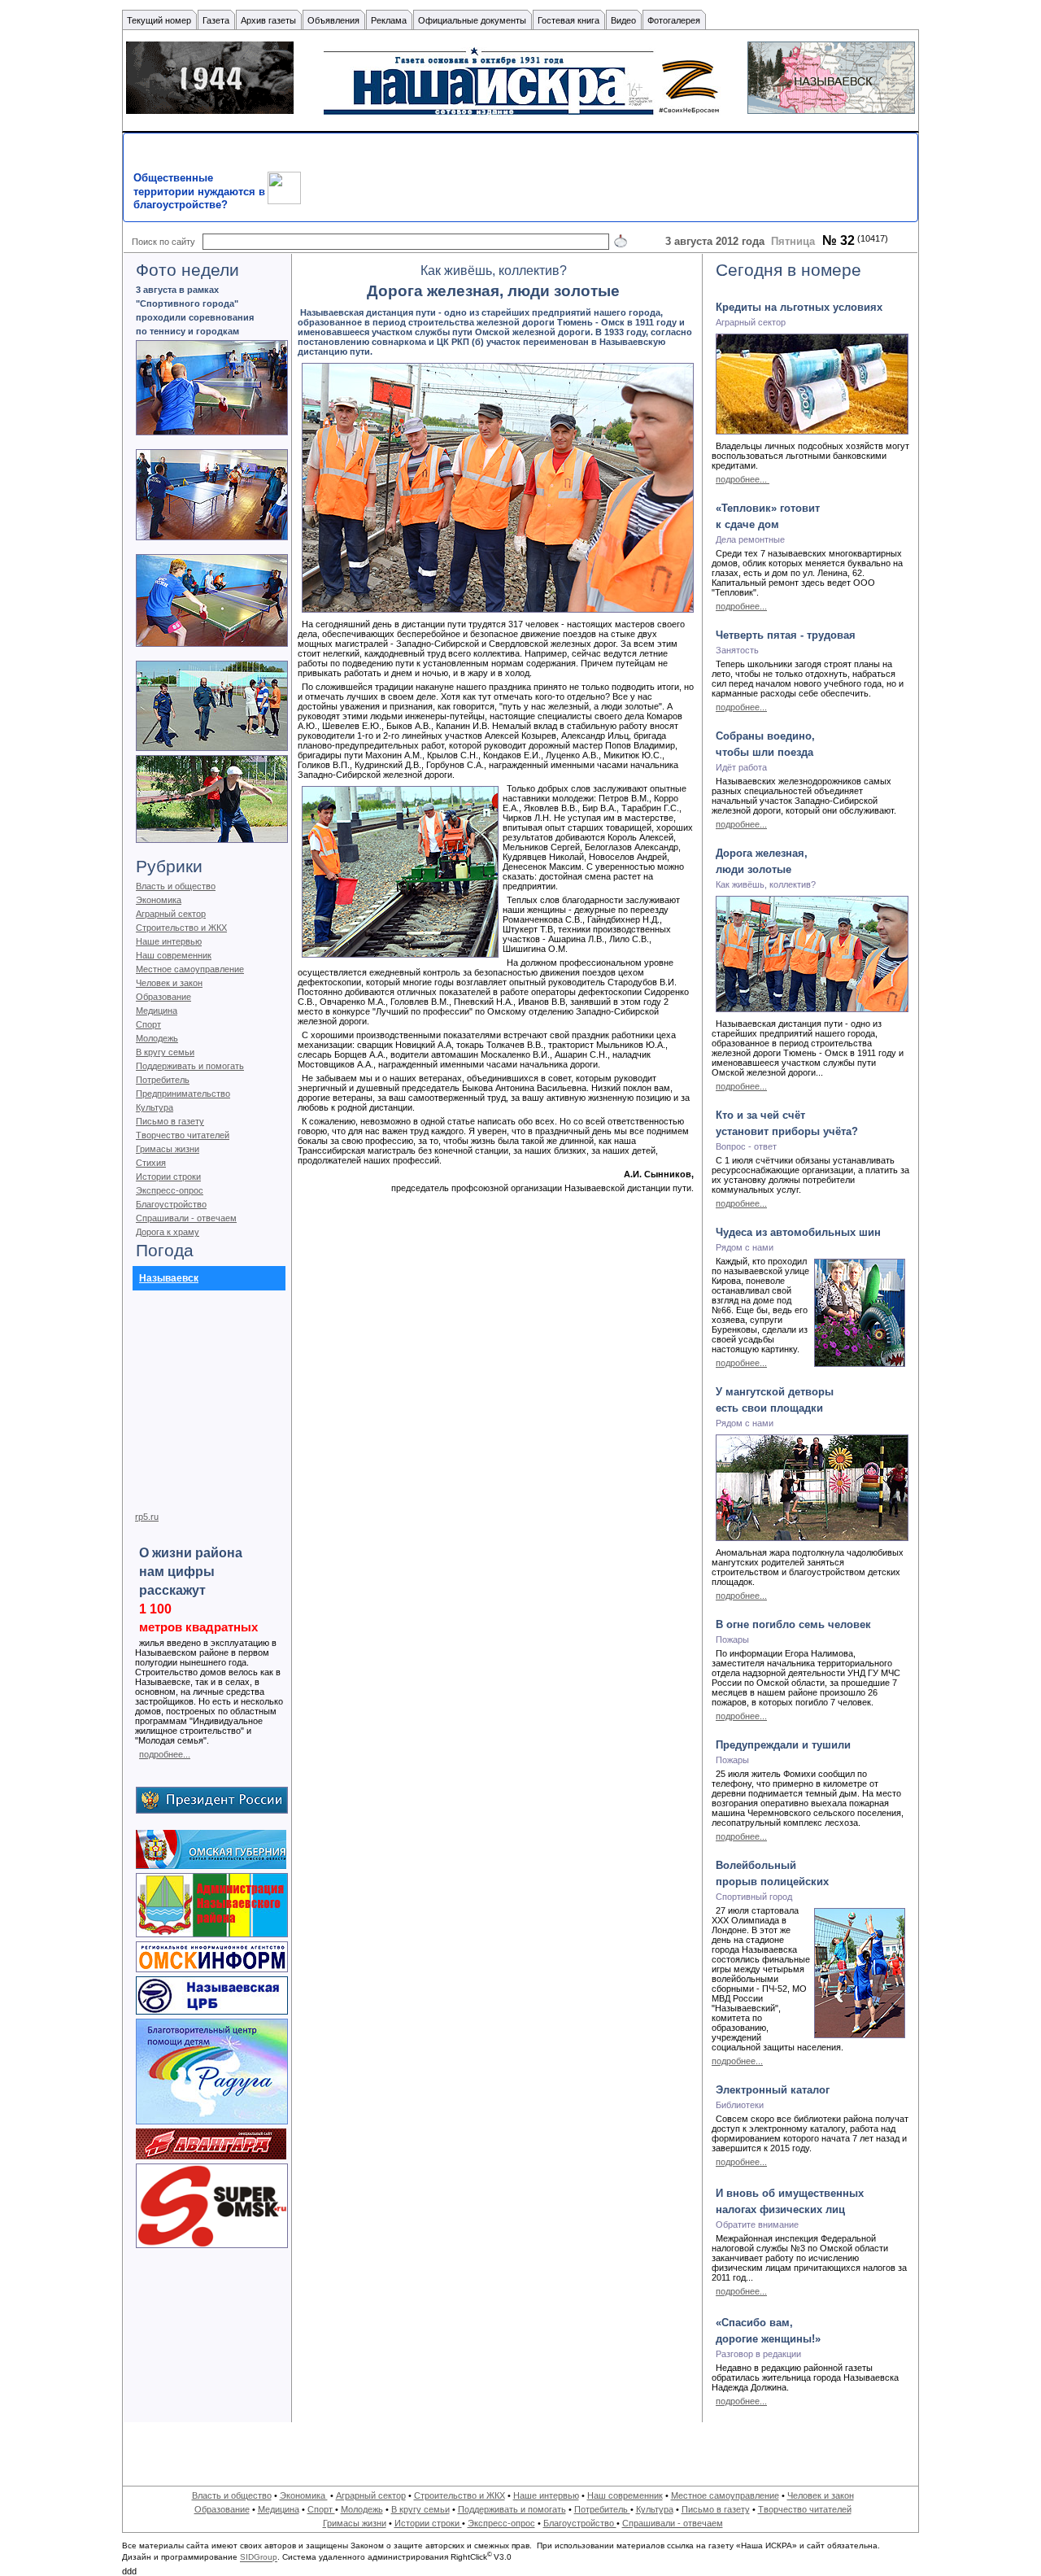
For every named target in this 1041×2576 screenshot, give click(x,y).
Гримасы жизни (168, 1149)
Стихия (151, 1163)
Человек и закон (169, 983)
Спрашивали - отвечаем (186, 1218)
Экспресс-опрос (170, 1190)
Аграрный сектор (171, 914)
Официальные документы (472, 20)
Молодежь (157, 1038)
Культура (155, 1107)
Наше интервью (169, 941)
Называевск (169, 1278)
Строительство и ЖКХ (181, 928)
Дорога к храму (168, 1232)
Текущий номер (159, 20)
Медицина (157, 1011)
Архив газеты (268, 20)
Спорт (148, 1024)
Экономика (159, 900)
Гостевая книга (568, 20)
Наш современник (174, 955)
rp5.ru (147, 1517)
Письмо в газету (170, 1121)
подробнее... (165, 1754)
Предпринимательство (183, 1094)
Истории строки (168, 1177)
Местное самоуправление (190, 969)
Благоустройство (171, 1204)
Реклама (389, 20)
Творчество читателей (183, 1135)
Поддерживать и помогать (190, 1066)
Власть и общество (176, 886)
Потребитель (163, 1080)
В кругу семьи (165, 1052)
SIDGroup (259, 2558)
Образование (163, 997)
